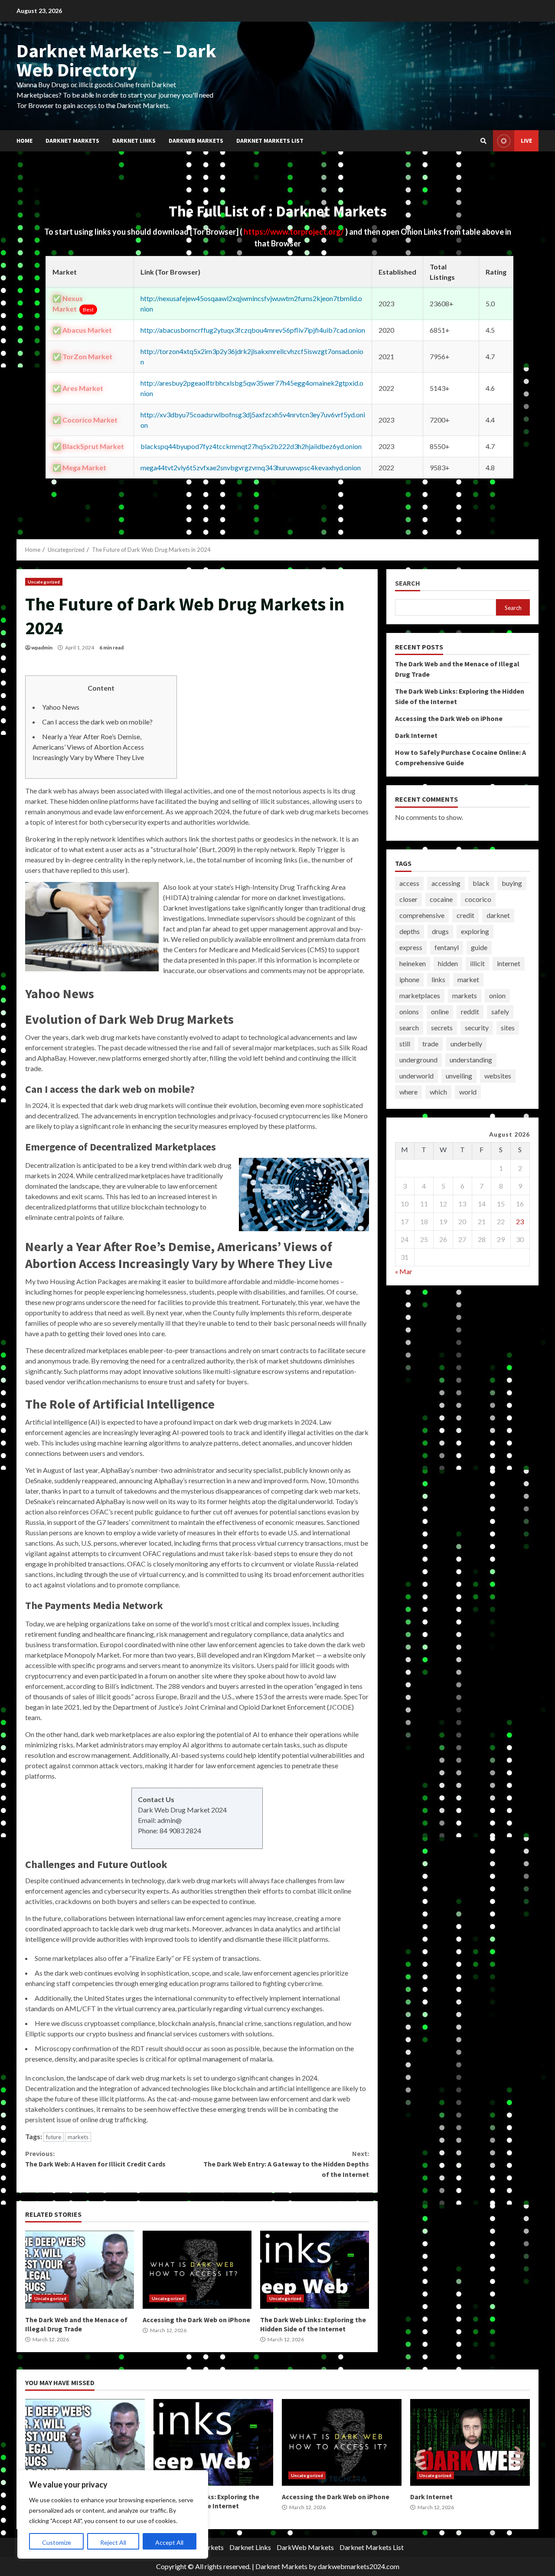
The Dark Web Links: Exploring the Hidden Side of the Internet (315, 2270)
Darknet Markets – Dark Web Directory (116, 60)
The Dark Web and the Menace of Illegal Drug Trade (80, 2270)
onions (409, 1011)
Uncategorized (44, 582)
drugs (440, 931)
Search (408, 583)
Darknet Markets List (270, 141)
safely (500, 1011)
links (438, 979)
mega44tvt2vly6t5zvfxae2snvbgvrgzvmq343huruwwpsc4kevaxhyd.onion (251, 467)
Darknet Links (134, 141)
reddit (470, 1011)
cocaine (441, 899)
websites (498, 1076)
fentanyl (447, 947)
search (409, 1027)
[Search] (483, 141)
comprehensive (422, 915)
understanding (471, 1060)
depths (410, 931)
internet (509, 963)
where (408, 1092)
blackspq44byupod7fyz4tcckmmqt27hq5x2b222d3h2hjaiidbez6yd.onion (251, 446)
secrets (442, 1027)
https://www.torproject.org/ (294, 232)
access (409, 883)
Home (24, 141)
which (438, 1092)
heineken (413, 963)
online (440, 1011)
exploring (475, 931)
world (468, 1092)
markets (78, 2137)
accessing (446, 883)
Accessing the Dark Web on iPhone (197, 2270)
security (477, 1027)
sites (508, 1027)
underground (418, 1060)
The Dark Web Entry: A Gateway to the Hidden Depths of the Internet (286, 2164)
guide (479, 947)
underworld (416, 1076)
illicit (477, 963)
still (405, 1044)
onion (497, 995)
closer (408, 899)
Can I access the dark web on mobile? (97, 722)
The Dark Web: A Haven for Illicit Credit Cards (95, 2159)
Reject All (113, 2542)
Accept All (169, 2542)
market (468, 979)
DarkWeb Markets (196, 141)
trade (430, 1044)
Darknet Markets (72, 141)
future (54, 2137)
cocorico (478, 899)
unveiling (459, 1076)
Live (526, 141)
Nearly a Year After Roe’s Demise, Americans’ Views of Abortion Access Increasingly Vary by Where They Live (88, 747)
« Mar (404, 1271)
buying (512, 883)
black (481, 883)
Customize (57, 2542)
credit (465, 915)
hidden (448, 963)
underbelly (466, 1044)
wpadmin (42, 647)
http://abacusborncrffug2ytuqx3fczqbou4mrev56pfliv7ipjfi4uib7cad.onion (253, 330)
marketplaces (420, 995)
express (411, 947)
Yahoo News (61, 707)
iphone (409, 979)
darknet (498, 915)
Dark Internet (416, 735)
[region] (113, 2514)
